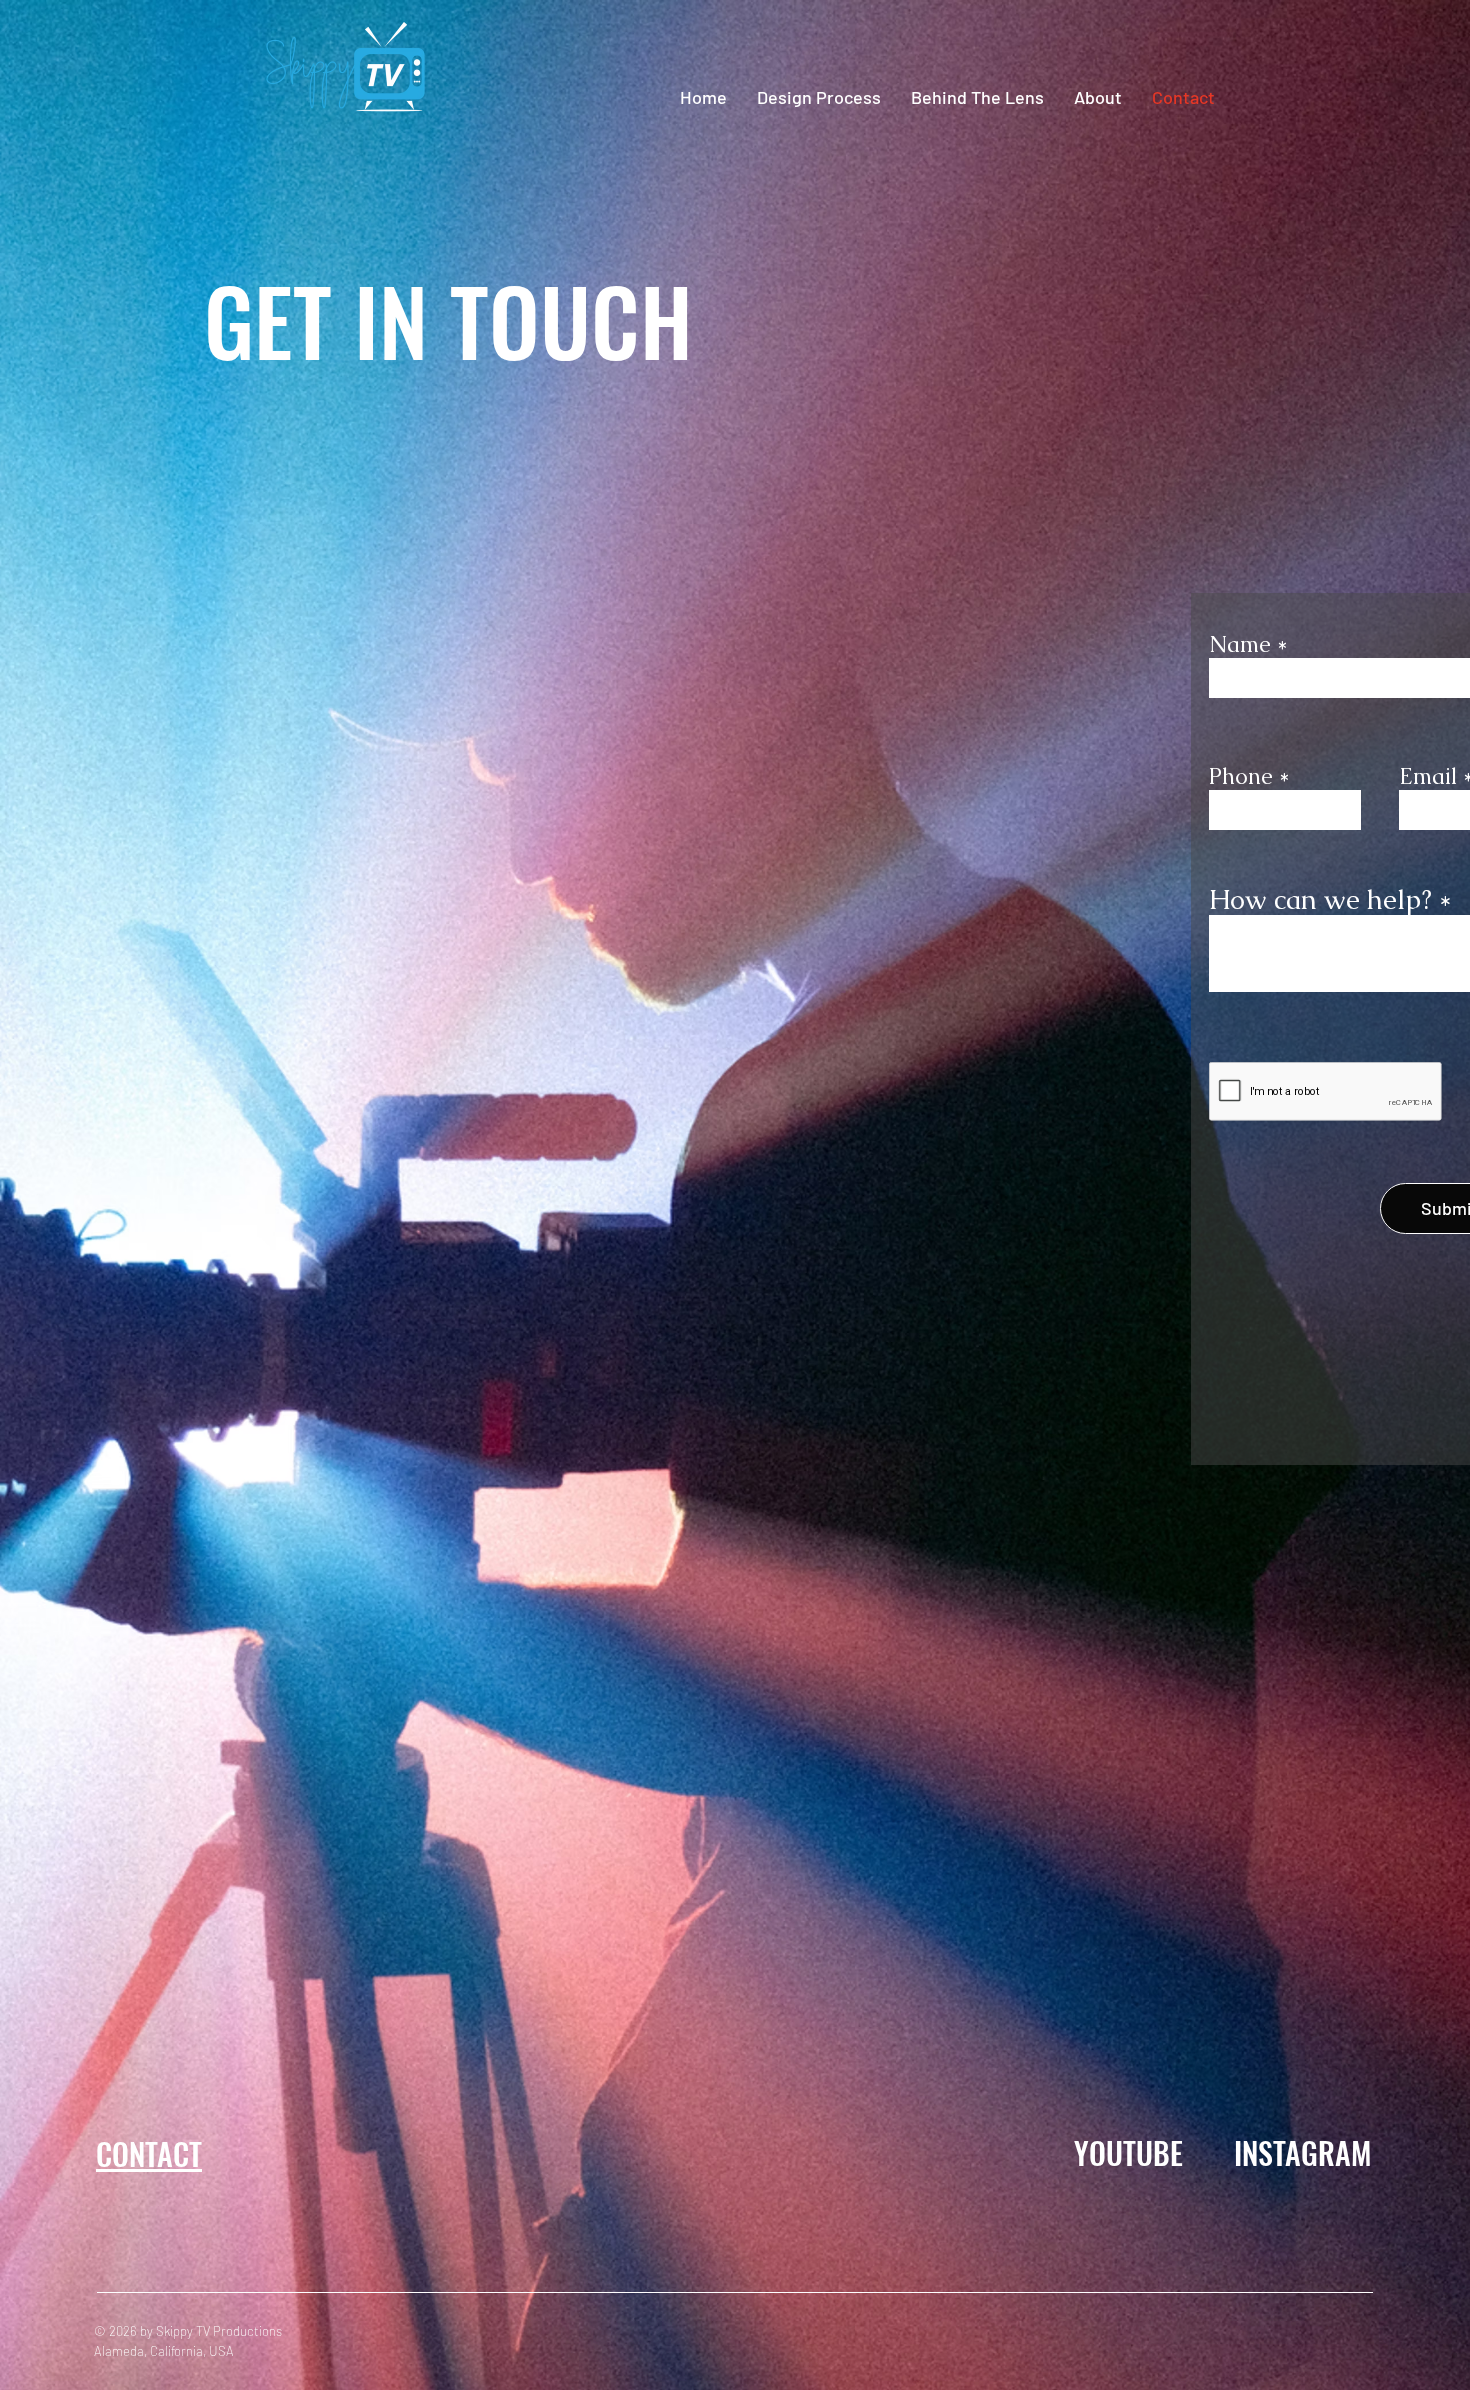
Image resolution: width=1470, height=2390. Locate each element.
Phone (1241, 777)
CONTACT (149, 2153)
